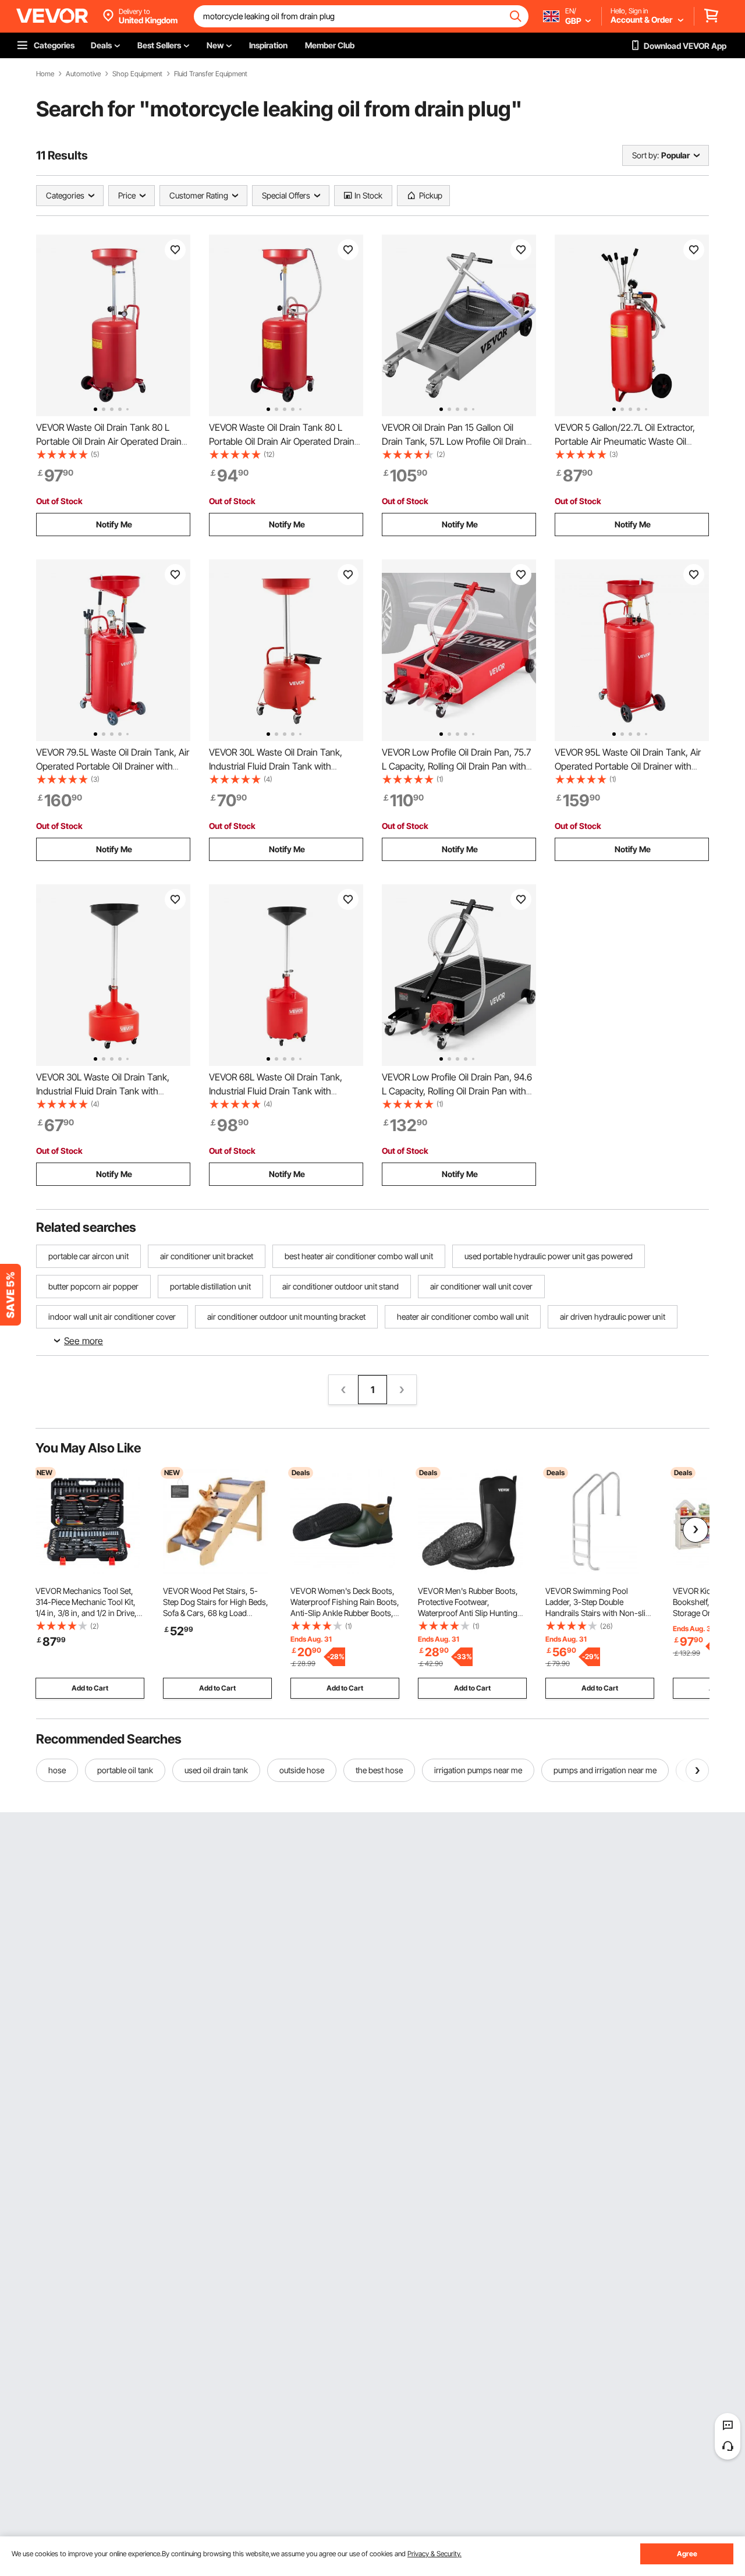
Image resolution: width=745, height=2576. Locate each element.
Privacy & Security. (434, 2554)
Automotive (83, 74)
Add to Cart (90, 1688)
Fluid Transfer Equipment (211, 74)
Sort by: (645, 155)
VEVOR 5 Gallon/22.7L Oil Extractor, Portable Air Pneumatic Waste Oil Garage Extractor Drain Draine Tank (625, 441)
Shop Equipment (137, 74)
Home (45, 74)
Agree (687, 2554)
